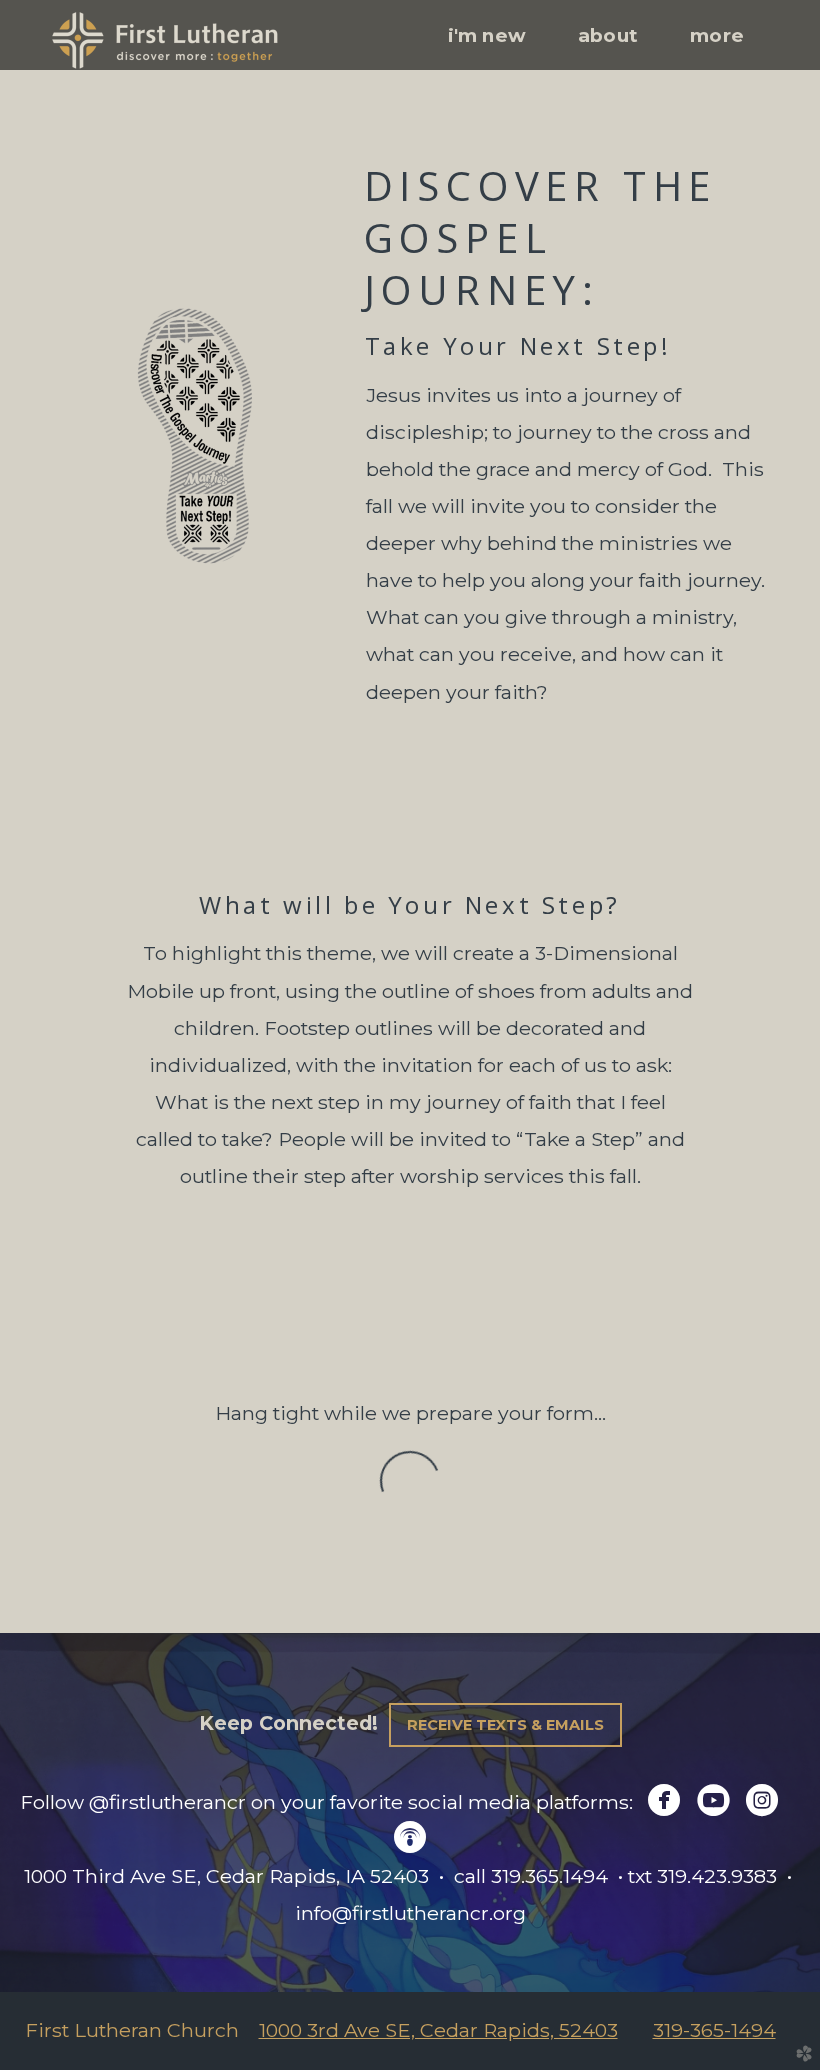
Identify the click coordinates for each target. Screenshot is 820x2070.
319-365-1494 (714, 2030)
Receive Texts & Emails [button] (505, 1725)
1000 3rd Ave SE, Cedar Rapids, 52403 (438, 2030)
